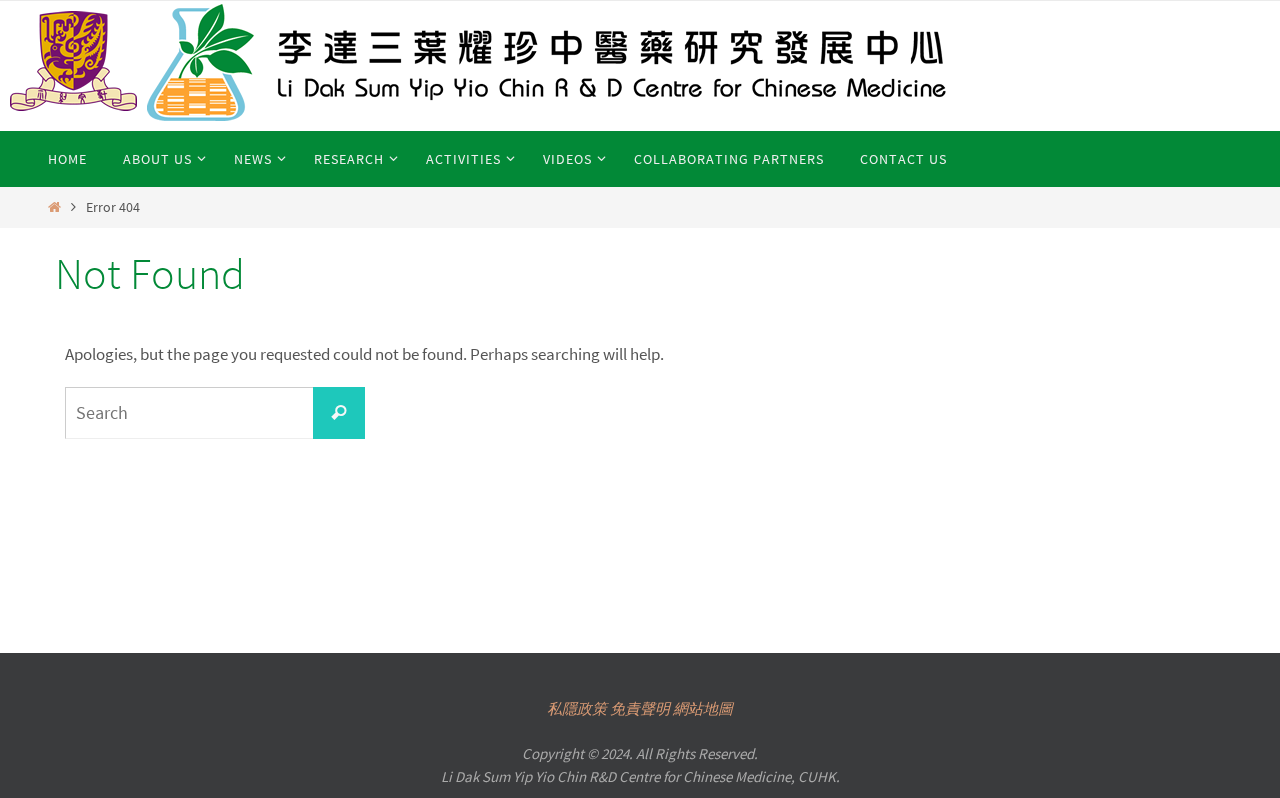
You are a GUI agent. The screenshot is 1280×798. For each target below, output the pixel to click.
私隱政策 (577, 708)
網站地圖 (703, 708)
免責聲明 (640, 708)
